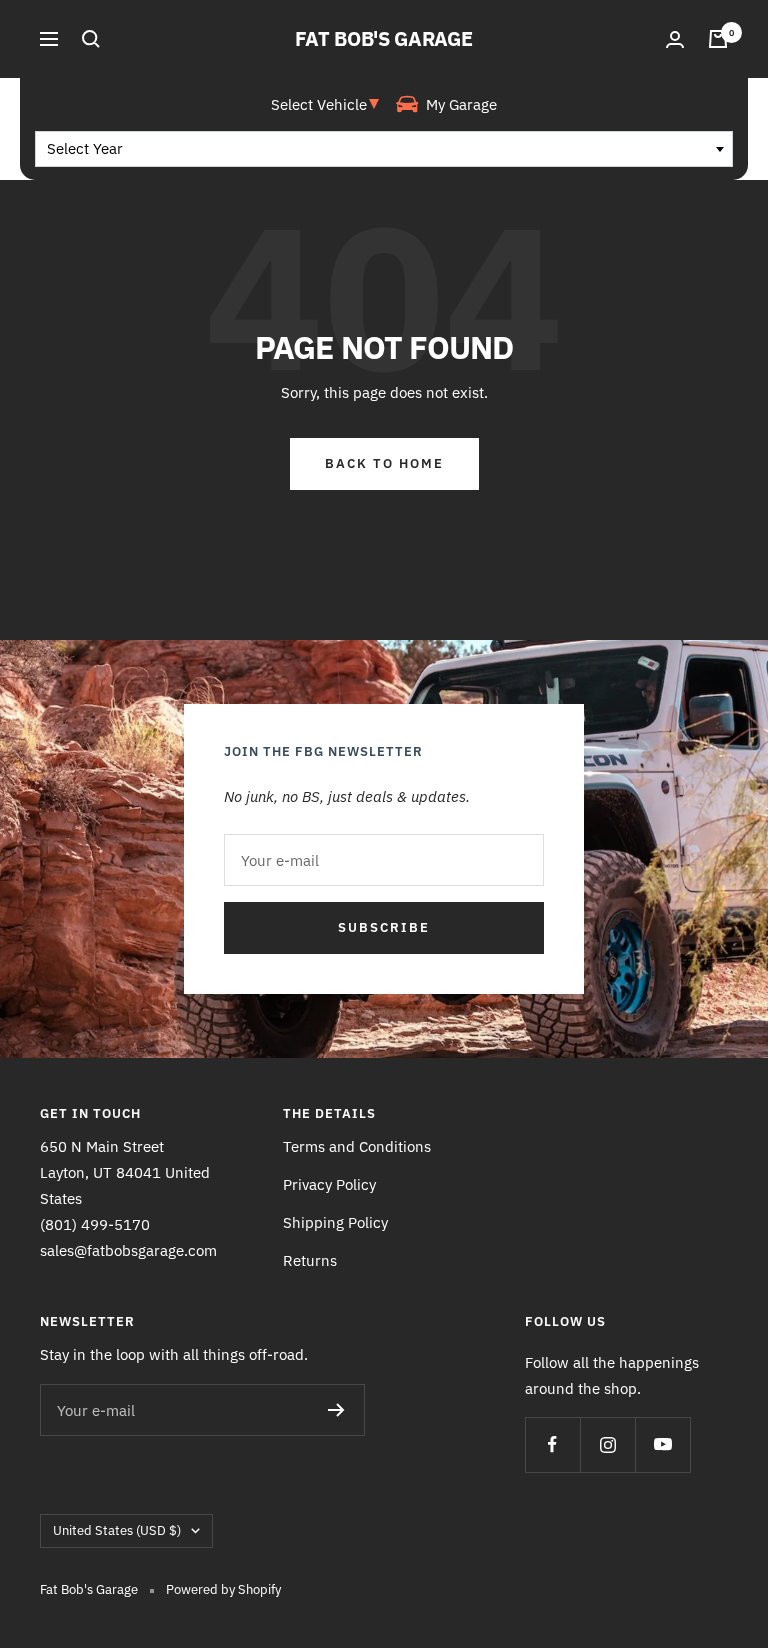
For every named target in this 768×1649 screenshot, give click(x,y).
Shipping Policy (335, 1222)
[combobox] (384, 149)
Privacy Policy (329, 1184)
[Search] (91, 39)
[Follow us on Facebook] (552, 1444)
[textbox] (384, 149)
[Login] (675, 39)
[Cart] (718, 39)
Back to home (384, 463)
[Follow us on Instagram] (607, 1444)
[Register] (336, 1410)
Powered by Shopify (223, 1589)
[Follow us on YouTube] (662, 1444)
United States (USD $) (117, 1530)
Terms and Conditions (357, 1146)
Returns (310, 1260)
